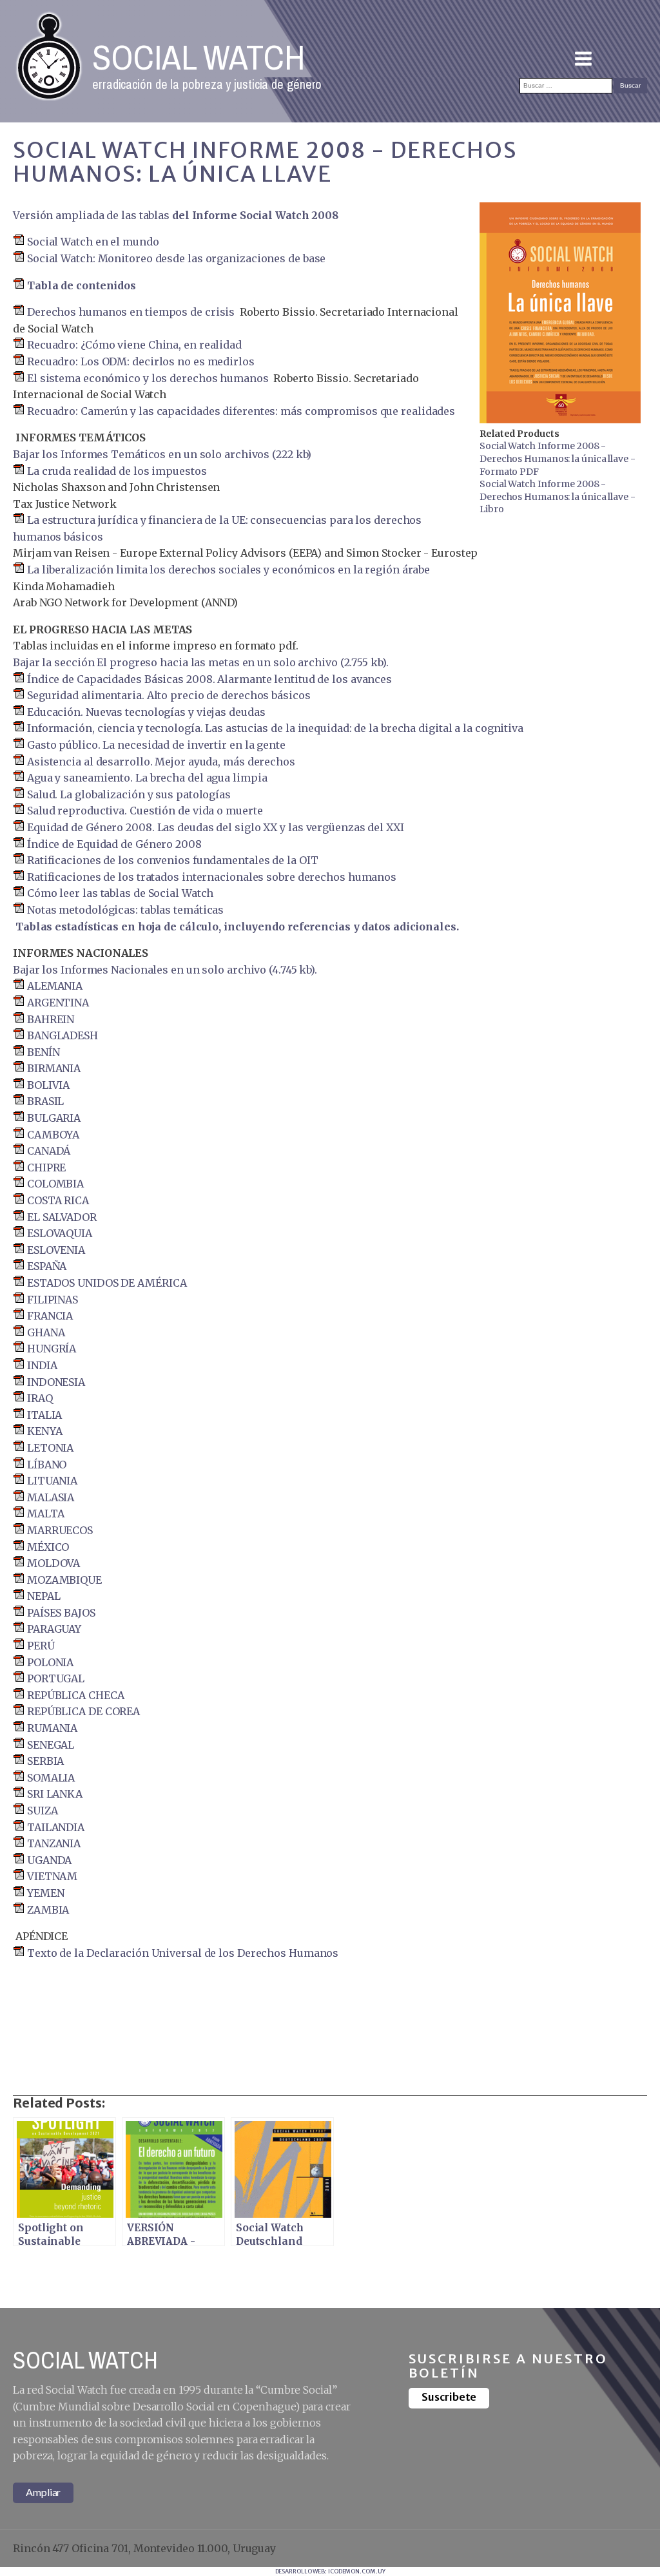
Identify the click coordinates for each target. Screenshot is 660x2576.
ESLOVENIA (56, 1250)
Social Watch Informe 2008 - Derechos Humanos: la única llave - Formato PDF (558, 458)
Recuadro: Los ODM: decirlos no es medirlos (141, 361)
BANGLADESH (63, 1035)
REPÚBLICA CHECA (76, 1695)
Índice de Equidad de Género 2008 (114, 844)
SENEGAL (51, 1745)
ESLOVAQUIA (60, 1233)
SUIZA (43, 1811)
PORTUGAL (56, 1678)
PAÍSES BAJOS (61, 1613)
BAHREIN (51, 1019)
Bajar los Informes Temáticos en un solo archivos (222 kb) (162, 454)
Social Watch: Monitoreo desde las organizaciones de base (176, 258)
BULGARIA (54, 1118)
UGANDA (49, 1860)
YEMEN (46, 1893)
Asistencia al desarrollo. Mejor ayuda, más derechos (161, 762)
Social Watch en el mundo (93, 242)
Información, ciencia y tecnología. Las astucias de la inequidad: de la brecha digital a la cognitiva (275, 728)
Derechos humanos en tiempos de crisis (132, 312)
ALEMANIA (55, 986)
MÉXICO (48, 1547)
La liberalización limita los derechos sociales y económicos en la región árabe (228, 570)
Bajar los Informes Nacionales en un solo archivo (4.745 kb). (165, 970)
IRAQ (40, 1398)
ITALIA (44, 1415)
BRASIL (45, 1101)
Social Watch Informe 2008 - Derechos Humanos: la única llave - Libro (558, 496)
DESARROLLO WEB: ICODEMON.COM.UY (330, 2571)
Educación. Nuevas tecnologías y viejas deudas (146, 712)
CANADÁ (49, 1151)
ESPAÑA (47, 1266)
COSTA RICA (58, 1200)
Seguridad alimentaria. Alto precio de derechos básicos (169, 695)
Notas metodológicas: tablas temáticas (125, 910)
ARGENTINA (58, 1003)
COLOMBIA (55, 1184)
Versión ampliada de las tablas (176, 215)
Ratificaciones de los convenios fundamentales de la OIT (173, 860)
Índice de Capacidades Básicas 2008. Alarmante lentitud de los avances (209, 679)
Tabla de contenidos (82, 285)
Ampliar (43, 2492)
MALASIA (51, 1497)
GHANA (46, 1332)
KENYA (45, 1431)
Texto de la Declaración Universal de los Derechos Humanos (183, 1953)
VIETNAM (52, 1876)
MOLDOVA (53, 1563)
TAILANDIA (56, 1827)
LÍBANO (47, 1465)
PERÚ (41, 1646)
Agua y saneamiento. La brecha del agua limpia (147, 778)
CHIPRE (46, 1168)
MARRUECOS (60, 1530)
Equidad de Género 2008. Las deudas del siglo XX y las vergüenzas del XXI (216, 827)
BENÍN (44, 1052)
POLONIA (50, 1662)
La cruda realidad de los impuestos (117, 471)
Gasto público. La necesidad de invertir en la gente (156, 745)
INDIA (42, 1365)
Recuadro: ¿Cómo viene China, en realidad (134, 345)
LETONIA (50, 1448)
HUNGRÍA (52, 1349)
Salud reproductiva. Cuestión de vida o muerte (145, 811)
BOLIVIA (48, 1085)
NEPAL (44, 1596)
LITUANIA (52, 1481)
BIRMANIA (54, 1068)
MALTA (46, 1514)
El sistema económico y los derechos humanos (148, 378)
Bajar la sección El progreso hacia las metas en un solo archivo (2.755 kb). (201, 662)
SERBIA (45, 1761)
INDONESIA (56, 1382)
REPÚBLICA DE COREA (83, 1711)
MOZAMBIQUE (64, 1580)
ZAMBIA (48, 1910)
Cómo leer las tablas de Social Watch (120, 893)
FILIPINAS (53, 1300)
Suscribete (449, 2397)
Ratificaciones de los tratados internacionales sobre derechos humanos (212, 877)
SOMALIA (51, 1778)
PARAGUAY (54, 1629)
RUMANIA (52, 1728)
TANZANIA (54, 1843)
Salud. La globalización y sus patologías (129, 794)
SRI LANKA (55, 1794)
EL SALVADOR (62, 1217)
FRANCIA (50, 1316)
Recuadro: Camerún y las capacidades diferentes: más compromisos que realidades (241, 411)
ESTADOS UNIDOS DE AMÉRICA (107, 1283)
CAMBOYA (53, 1135)
